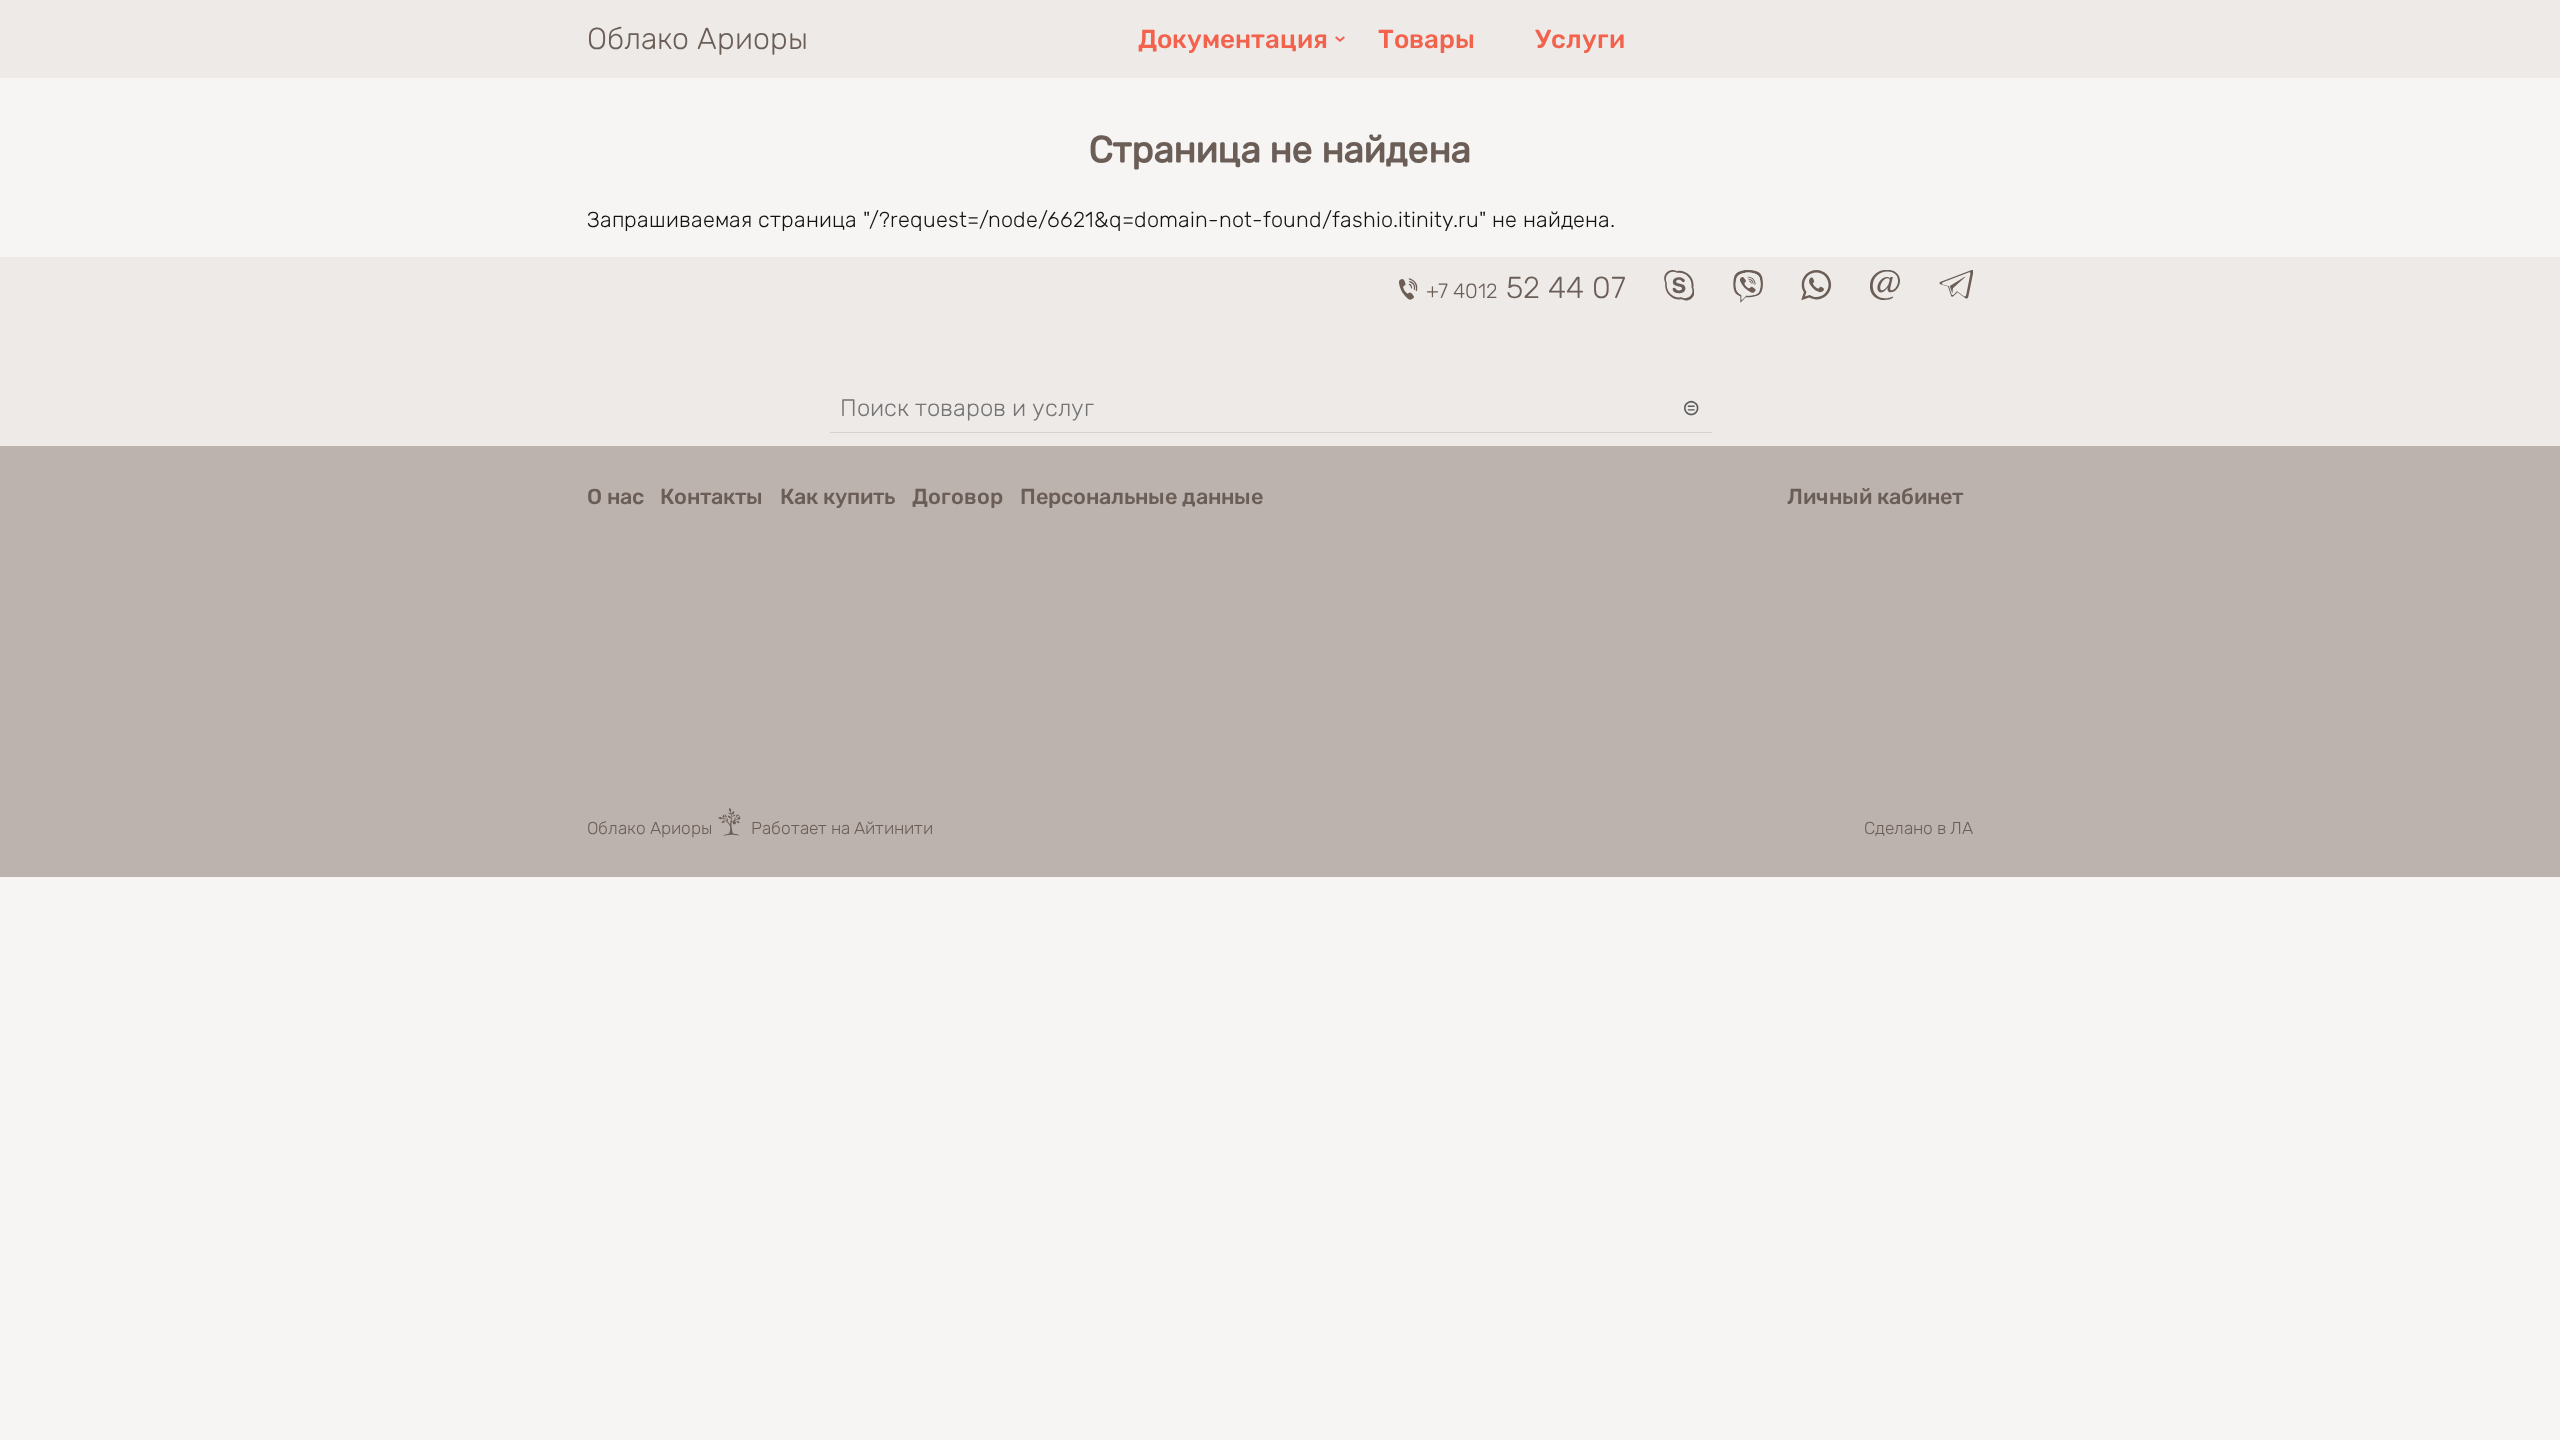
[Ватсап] (1816, 293)
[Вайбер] (1748, 295)
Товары (1426, 39)
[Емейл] (1885, 293)
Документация (1233, 39)
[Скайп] (1679, 293)
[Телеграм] (1956, 291)
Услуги (1580, 39)
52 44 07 (1525, 288)
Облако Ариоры (697, 39)
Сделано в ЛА (1918, 828)
